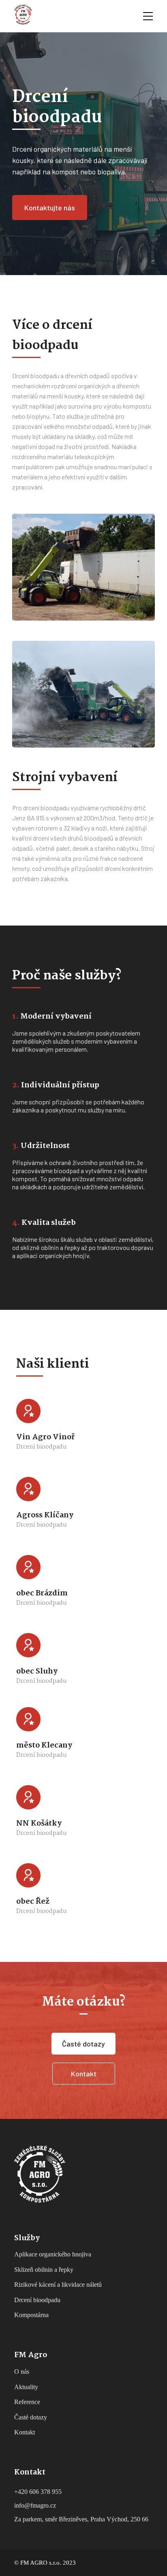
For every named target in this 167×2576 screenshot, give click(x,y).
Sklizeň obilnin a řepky (44, 2270)
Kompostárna (31, 2315)
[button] (50, 208)
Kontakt (25, 2432)
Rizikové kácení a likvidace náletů (58, 2285)
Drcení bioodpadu (37, 2300)
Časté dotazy (31, 2417)
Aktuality (26, 2387)
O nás (22, 2372)
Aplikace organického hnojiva (53, 2254)
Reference (27, 2402)
